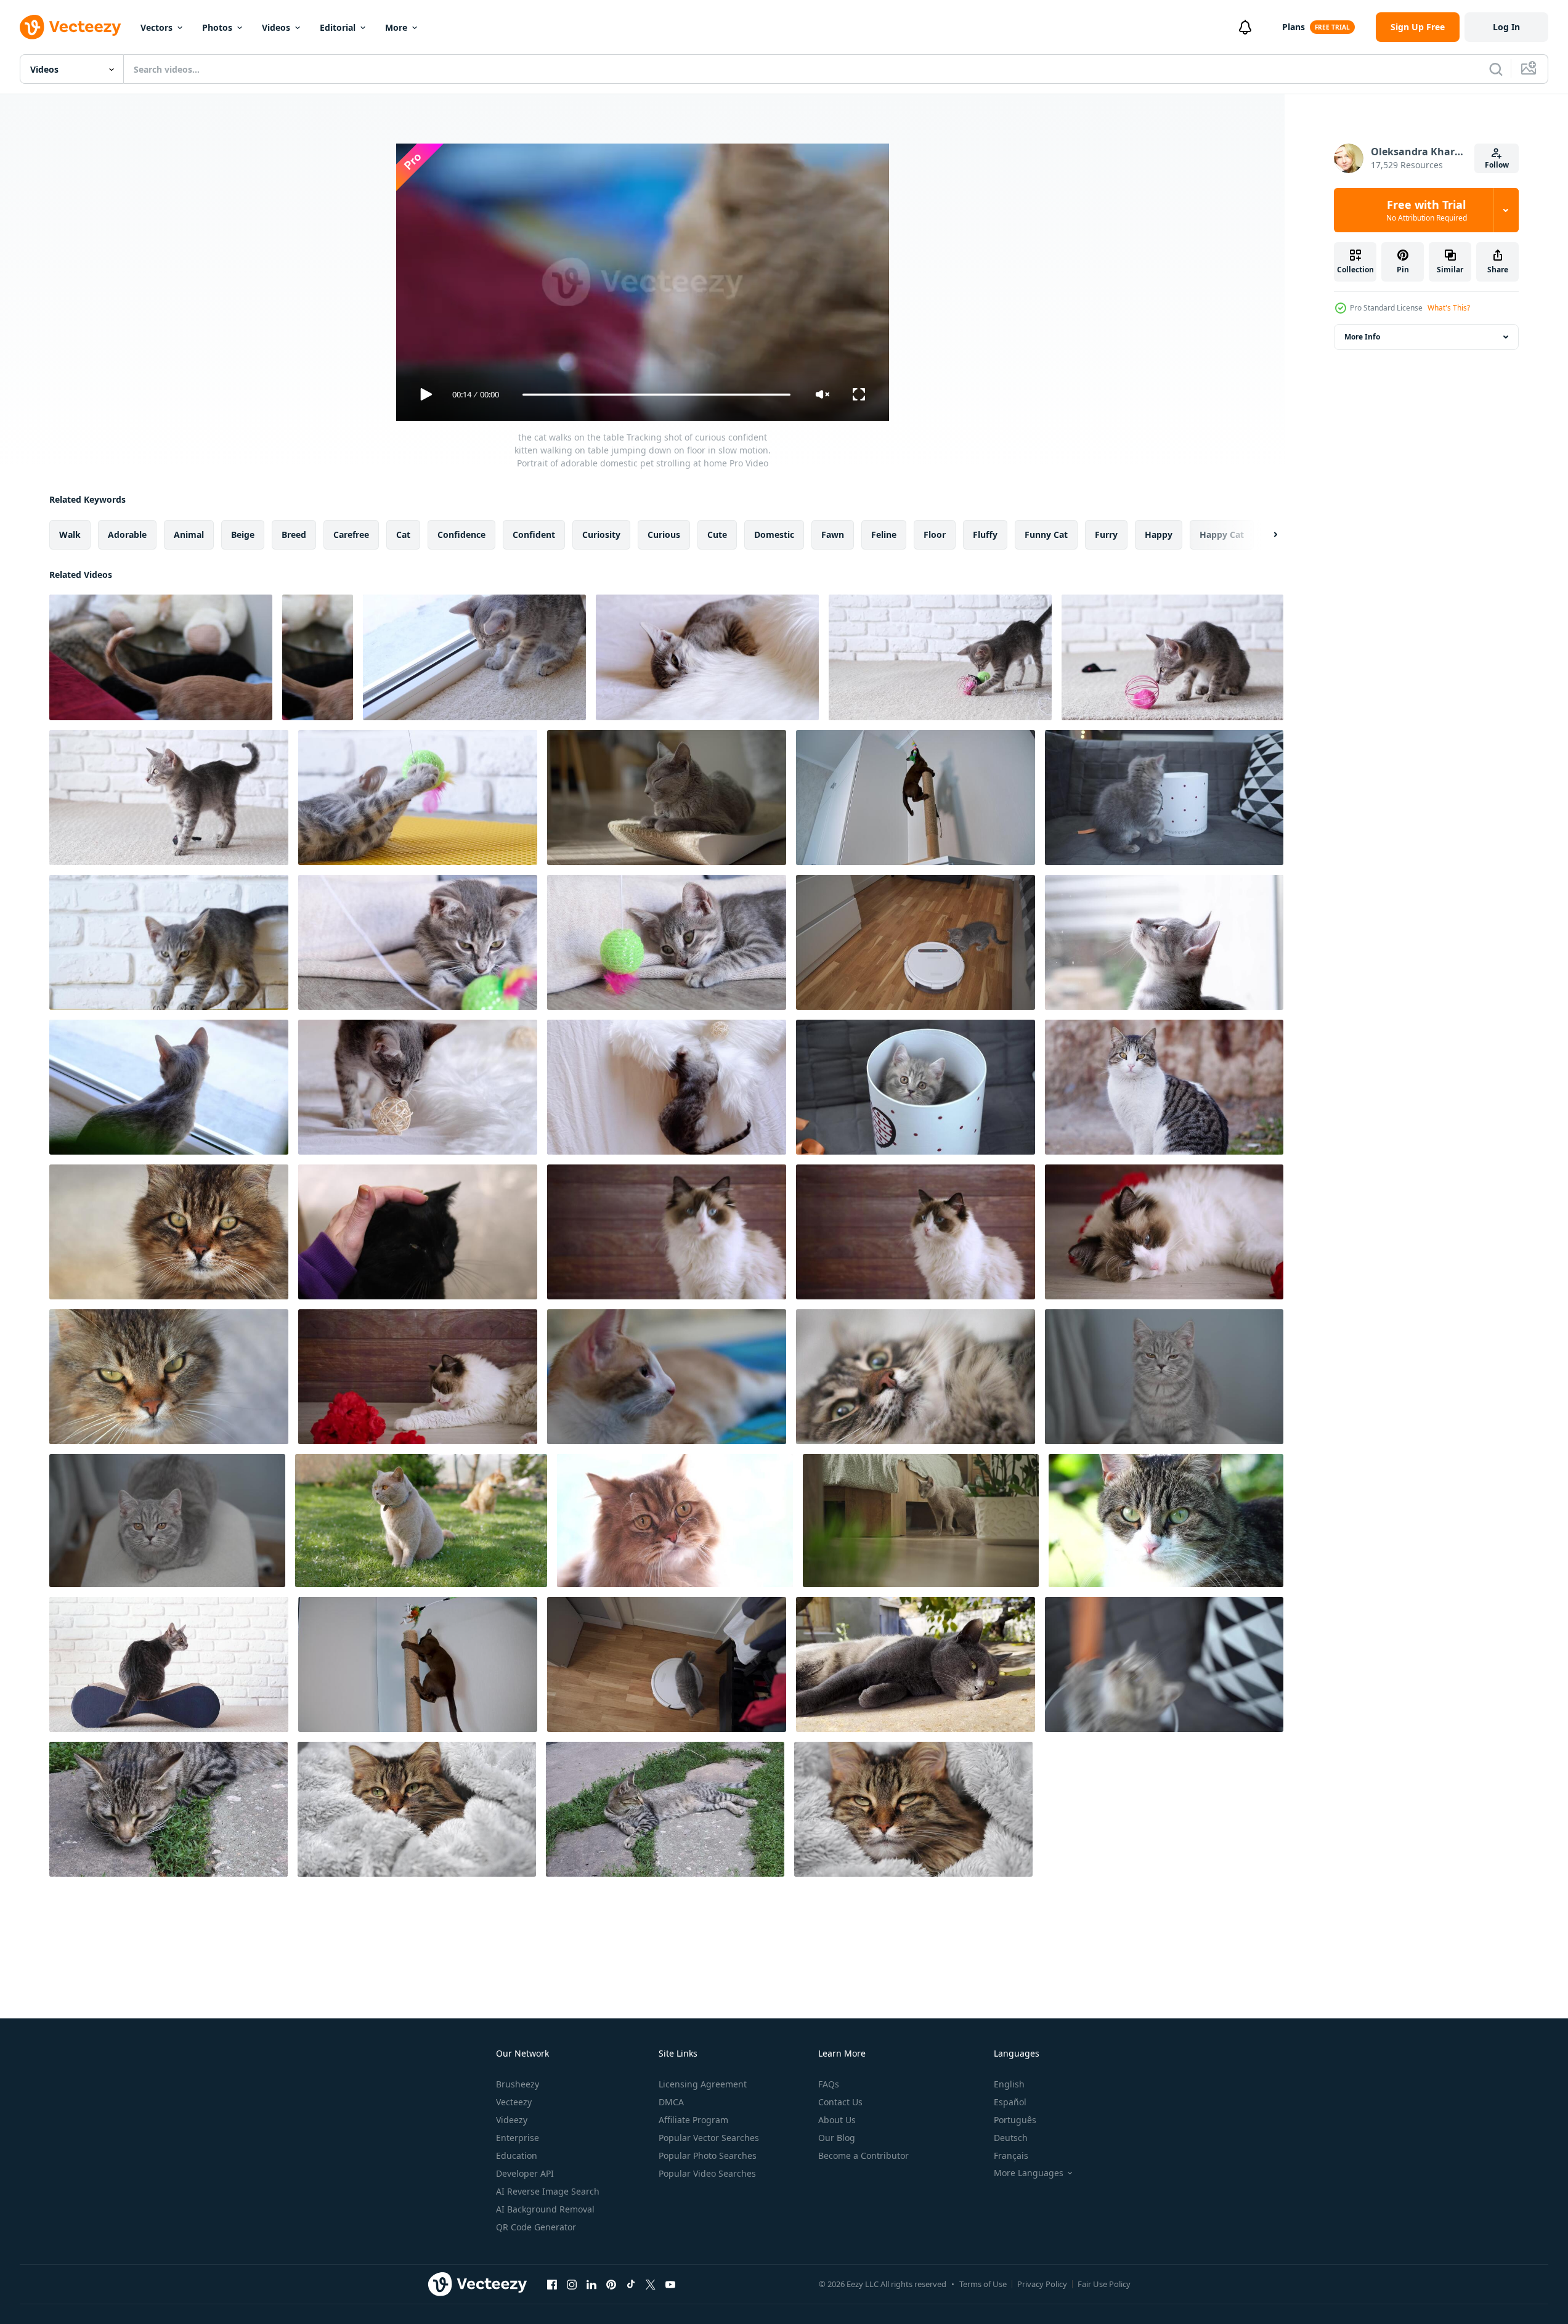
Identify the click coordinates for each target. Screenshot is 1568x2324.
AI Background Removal (545, 2209)
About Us (837, 2120)
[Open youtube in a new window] (670, 2284)
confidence (461, 534)
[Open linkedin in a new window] (591, 2284)
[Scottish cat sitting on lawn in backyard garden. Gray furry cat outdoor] (421, 1521)
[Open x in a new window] (651, 2284)
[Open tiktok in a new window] (631, 2284)
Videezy (512, 2120)
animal (189, 534)
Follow (1497, 165)
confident (534, 534)
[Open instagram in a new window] (572, 2284)
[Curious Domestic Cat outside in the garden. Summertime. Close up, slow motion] (1166, 1521)
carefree (351, 534)
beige (243, 534)
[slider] (656, 395)
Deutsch (1011, 2138)
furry (1106, 534)
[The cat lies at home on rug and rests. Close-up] (667, 1377)
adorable (127, 534)
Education (517, 2155)
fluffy (985, 534)
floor (935, 534)
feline (884, 534)
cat (403, 534)
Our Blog (837, 2138)
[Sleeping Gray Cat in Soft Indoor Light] (667, 798)
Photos (217, 27)
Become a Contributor (863, 2155)
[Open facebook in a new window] (552, 2284)
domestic (774, 534)
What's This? (1449, 308)
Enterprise (518, 2138)
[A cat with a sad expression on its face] (675, 1521)
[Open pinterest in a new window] (611, 2284)
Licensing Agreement (703, 2084)
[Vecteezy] (70, 27)
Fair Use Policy (1104, 2284)
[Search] (1496, 69)
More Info (1362, 337)
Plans (1294, 27)
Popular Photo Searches (708, 2155)
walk (70, 534)
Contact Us (840, 2102)
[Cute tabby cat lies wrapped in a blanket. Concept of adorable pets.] (417, 1809)
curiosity (601, 534)
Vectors (156, 27)
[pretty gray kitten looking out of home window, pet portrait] (169, 1087)
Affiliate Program (693, 2120)
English (1009, 2084)
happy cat (1222, 534)
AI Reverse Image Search (548, 2191)
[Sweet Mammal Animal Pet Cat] (1164, 1087)
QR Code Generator (536, 2227)
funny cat (1046, 534)
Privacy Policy (1042, 2284)
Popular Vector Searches (709, 2138)
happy (1159, 534)
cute (717, 534)
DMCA (671, 2102)
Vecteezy (514, 2102)
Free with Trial (1427, 210)
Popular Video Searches (707, 2173)
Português (1015, 2120)
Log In (1506, 27)
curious (664, 534)
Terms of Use (983, 2284)
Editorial (338, 27)
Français (1011, 2155)
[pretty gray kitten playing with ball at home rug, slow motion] (474, 657)
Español (1010, 2102)
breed (294, 534)
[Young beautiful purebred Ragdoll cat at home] (916, 1232)
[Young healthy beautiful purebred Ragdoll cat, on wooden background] (667, 1232)
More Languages (1029, 2173)
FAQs (829, 2084)
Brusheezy (518, 2084)
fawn (833, 534)
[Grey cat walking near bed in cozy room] (921, 1521)
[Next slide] (1265, 535)
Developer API (525, 2173)
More (396, 27)
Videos (276, 27)
